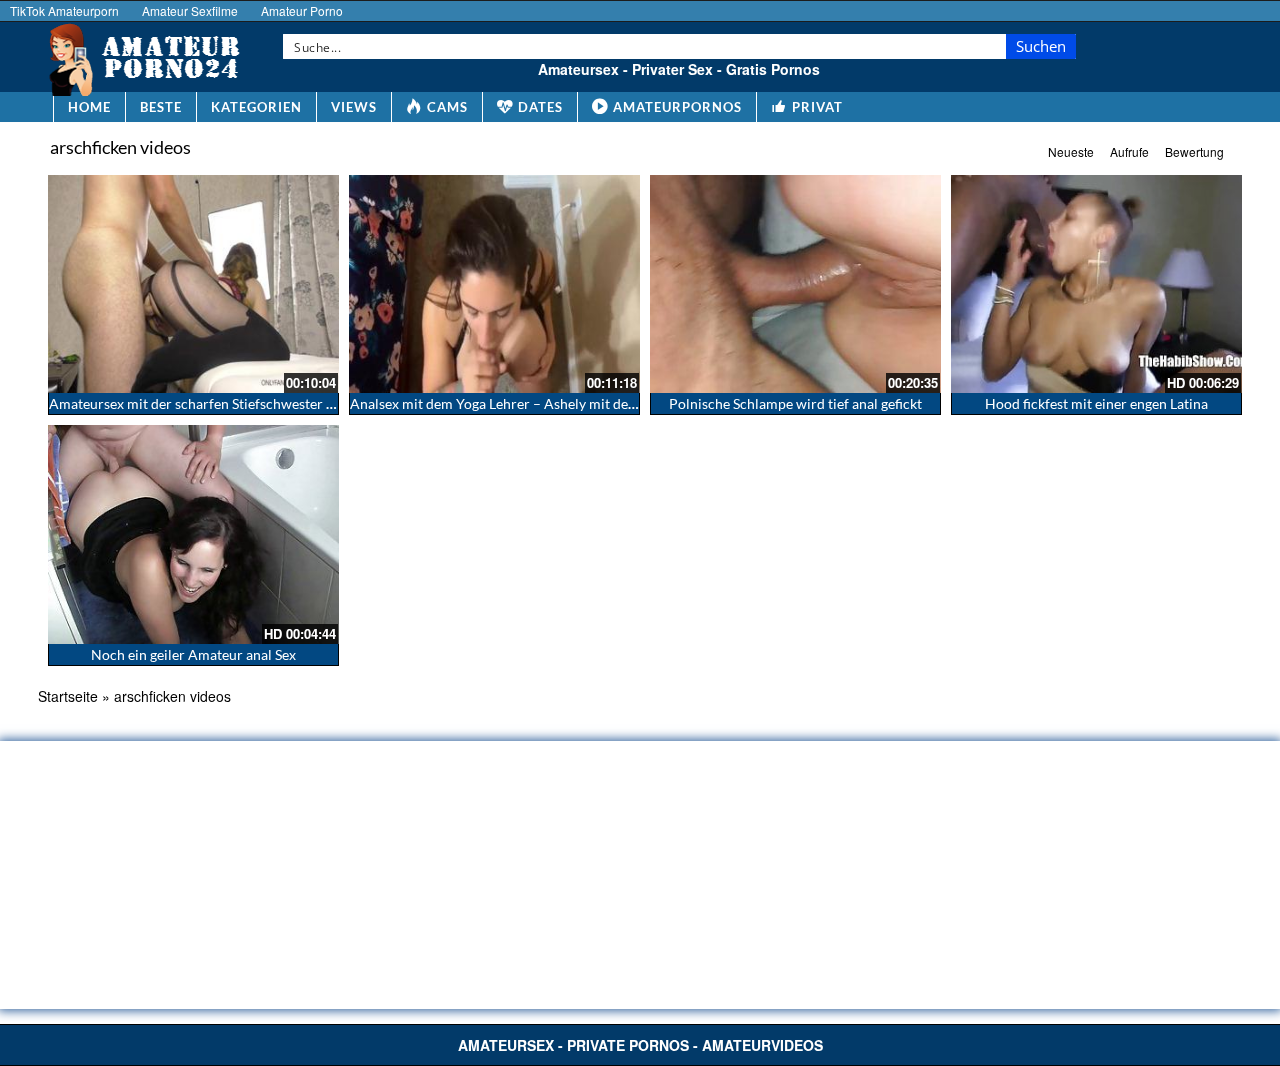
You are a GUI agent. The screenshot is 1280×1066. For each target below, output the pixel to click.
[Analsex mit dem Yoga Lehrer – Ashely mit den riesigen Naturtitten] (494, 284)
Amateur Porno (302, 10)
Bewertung (1194, 151)
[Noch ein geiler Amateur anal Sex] (193, 534)
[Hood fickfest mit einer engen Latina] (1096, 284)
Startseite (68, 696)
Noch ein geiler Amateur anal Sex (193, 654)
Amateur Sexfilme (190, 10)
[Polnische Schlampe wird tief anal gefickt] (795, 284)
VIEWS (354, 107)
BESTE (161, 107)
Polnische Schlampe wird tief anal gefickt (795, 403)
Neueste (1071, 151)
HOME (89, 107)
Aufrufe (1129, 151)
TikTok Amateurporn (64, 10)
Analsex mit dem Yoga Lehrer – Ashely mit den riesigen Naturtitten (556, 403)
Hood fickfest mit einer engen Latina (1096, 403)
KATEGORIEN (256, 107)
